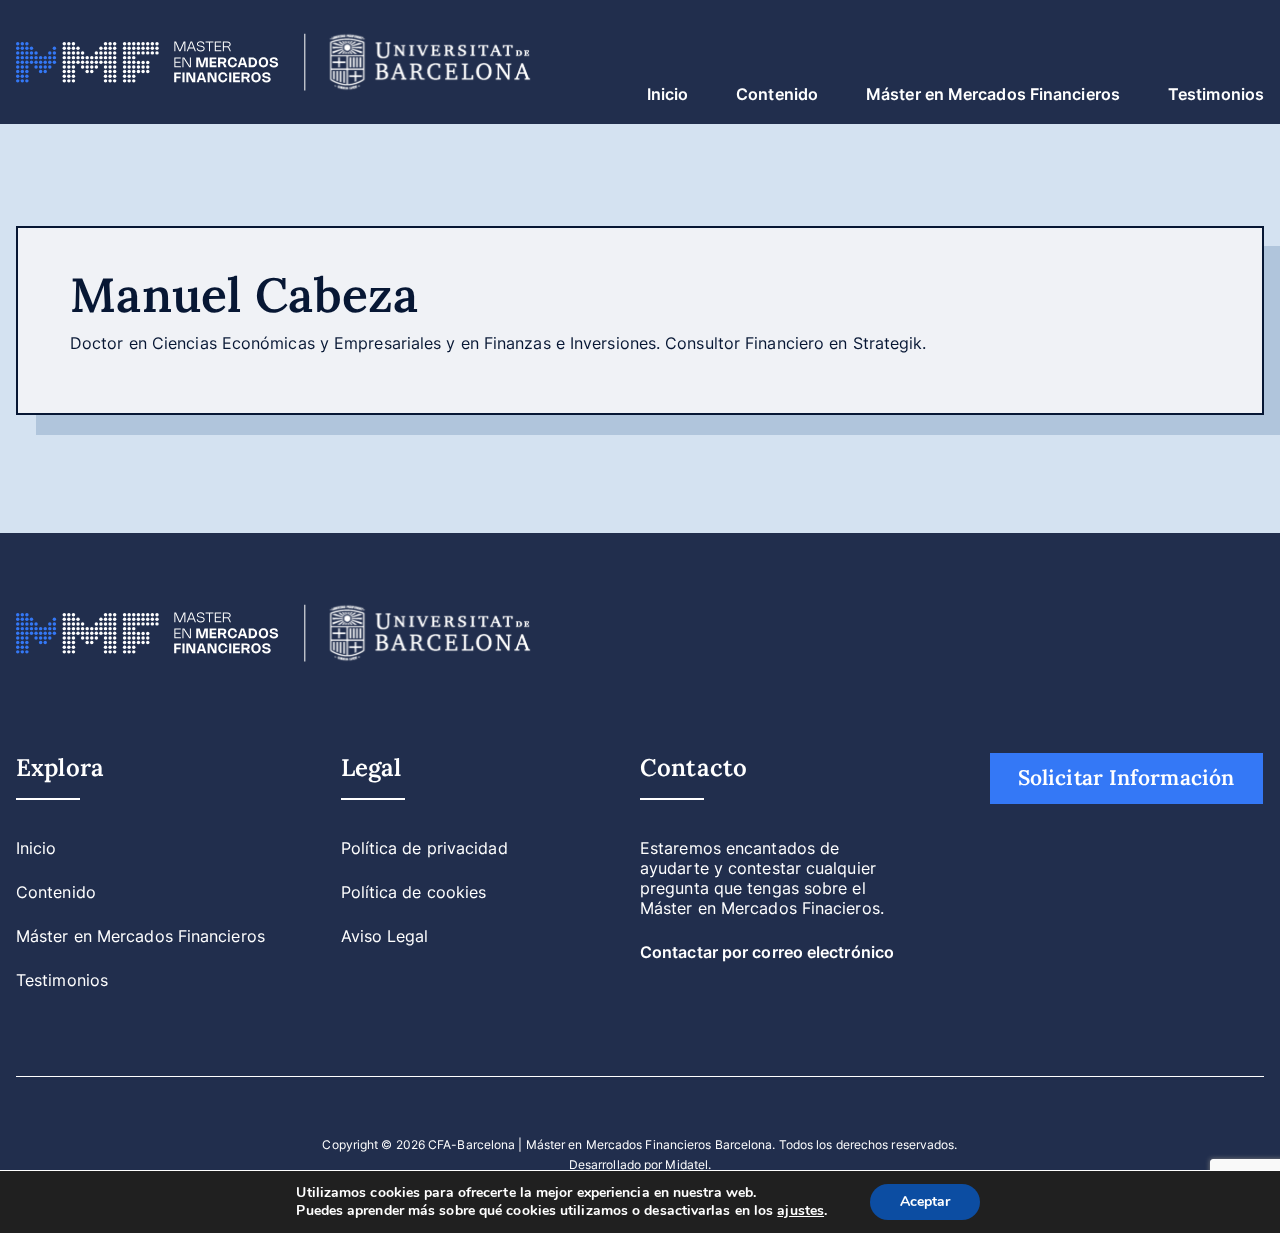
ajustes (800, 1211)
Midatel (686, 1164)
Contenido (777, 94)
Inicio (668, 94)
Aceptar (925, 1201)
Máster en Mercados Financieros (993, 94)
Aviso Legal (385, 936)
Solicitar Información (1126, 777)
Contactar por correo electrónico (767, 952)
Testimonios (1216, 94)
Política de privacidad (424, 848)
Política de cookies (414, 892)
